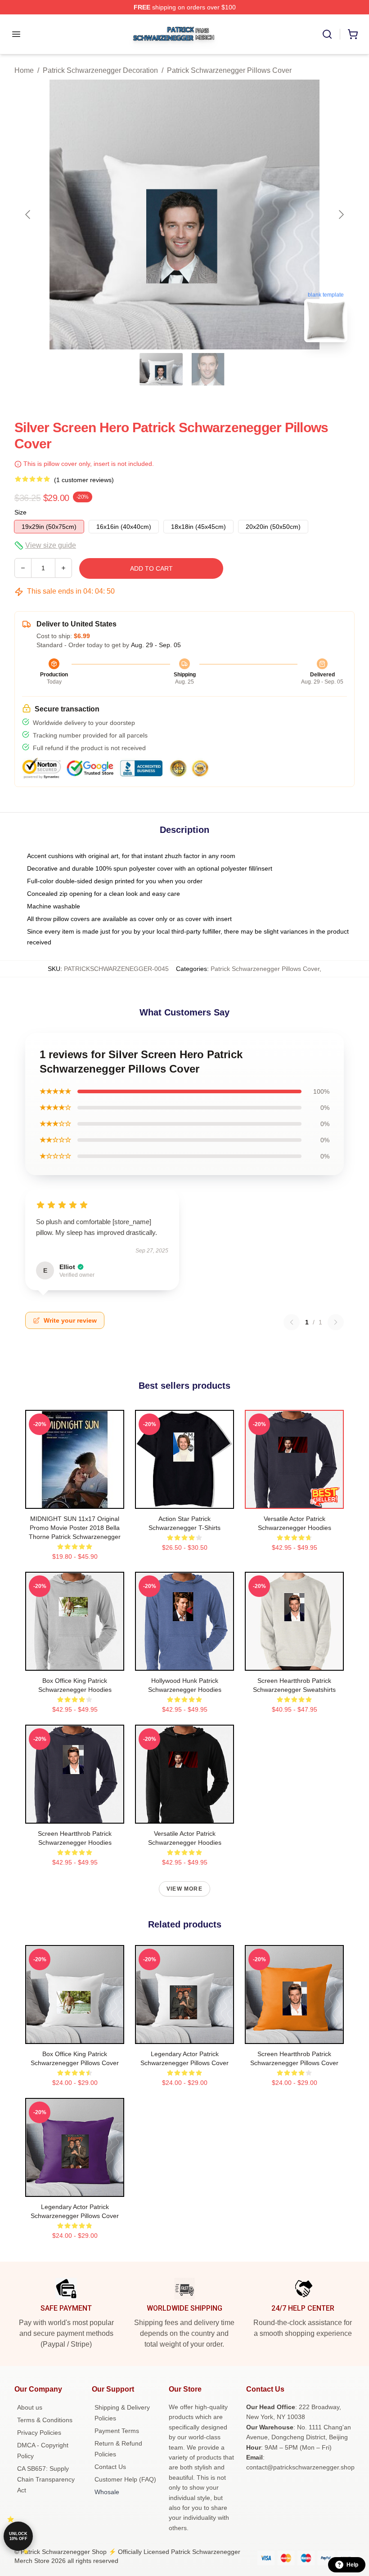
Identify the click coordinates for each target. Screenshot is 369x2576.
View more (184, 1889)
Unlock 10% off (18, 2536)
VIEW (75, 1500)
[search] (327, 34)
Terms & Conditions (45, 2420)
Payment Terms (117, 2431)
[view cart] (353, 34)
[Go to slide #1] (161, 369)
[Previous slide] (28, 215)
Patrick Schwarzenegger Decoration (100, 70)
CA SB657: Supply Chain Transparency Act (46, 2479)
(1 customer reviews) (84, 480)
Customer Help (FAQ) (125, 2479)
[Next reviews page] (336, 1322)
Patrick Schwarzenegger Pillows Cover (229, 70)
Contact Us (110, 2467)
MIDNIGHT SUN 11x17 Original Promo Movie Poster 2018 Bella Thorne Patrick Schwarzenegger (75, 1528)
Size (20, 512)
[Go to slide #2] (208, 369)
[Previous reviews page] (292, 1322)
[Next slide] (341, 215)
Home (24, 70)
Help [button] (352, 2565)
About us (30, 2407)
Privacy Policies (39, 2433)
